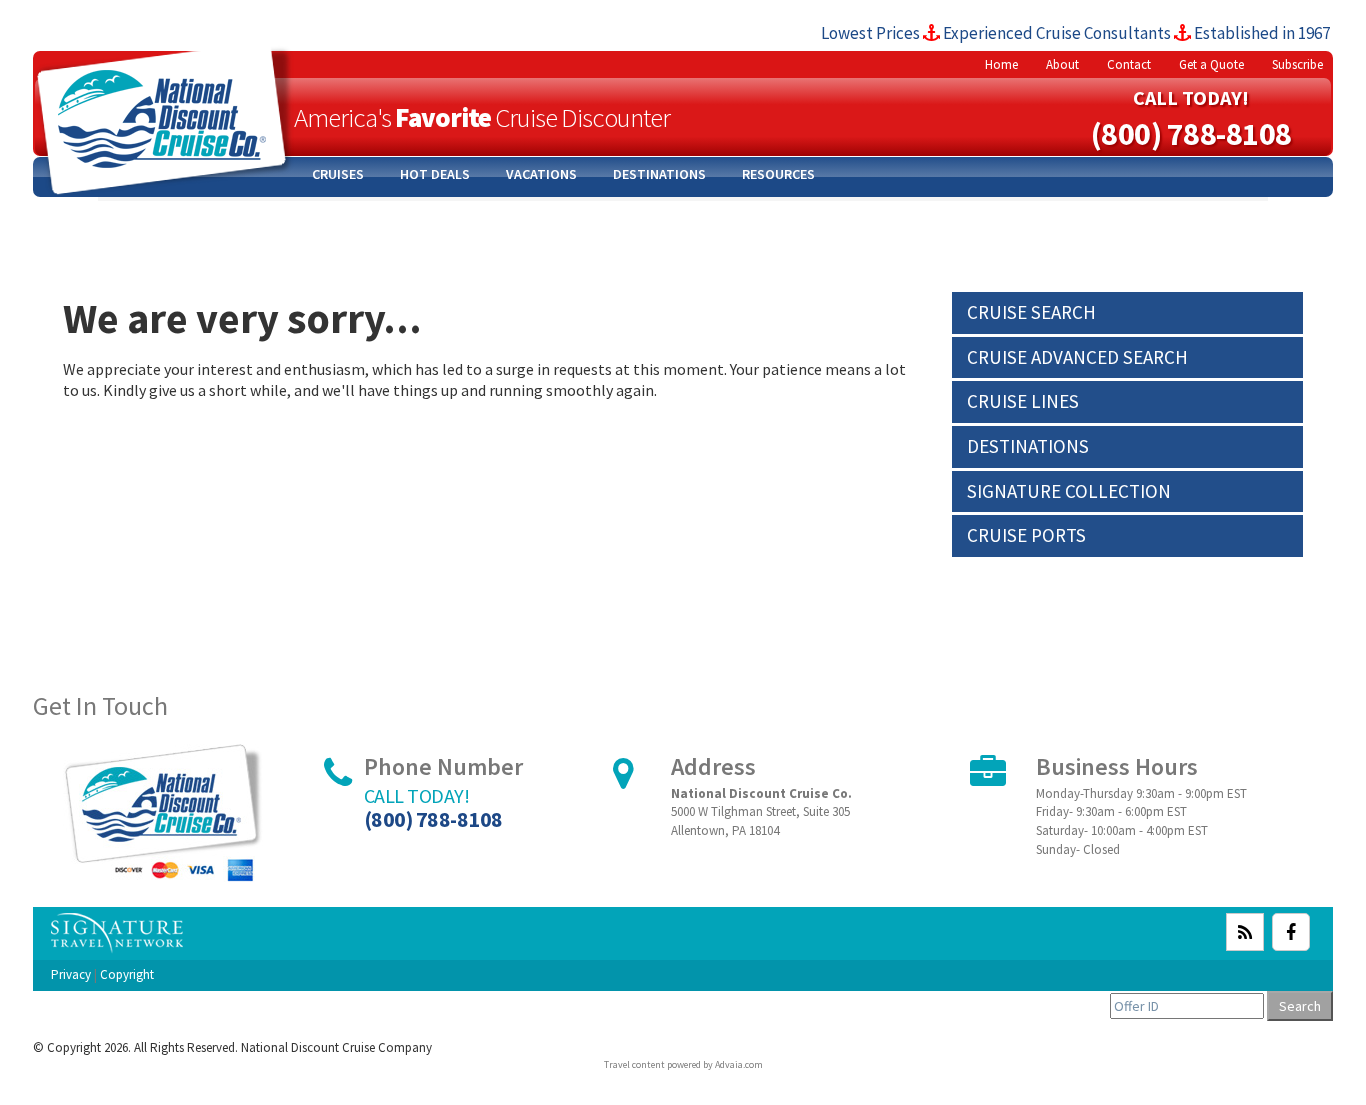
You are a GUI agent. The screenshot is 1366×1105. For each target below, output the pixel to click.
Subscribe (1297, 64)
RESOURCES (778, 174)
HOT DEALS (435, 174)
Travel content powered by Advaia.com (683, 1064)
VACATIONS (541, 174)
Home (1001, 64)
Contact (1129, 64)
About (1062, 64)
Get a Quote (1211, 64)
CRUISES (338, 174)
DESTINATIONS (659, 174)
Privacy (71, 974)
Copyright (127, 974)
